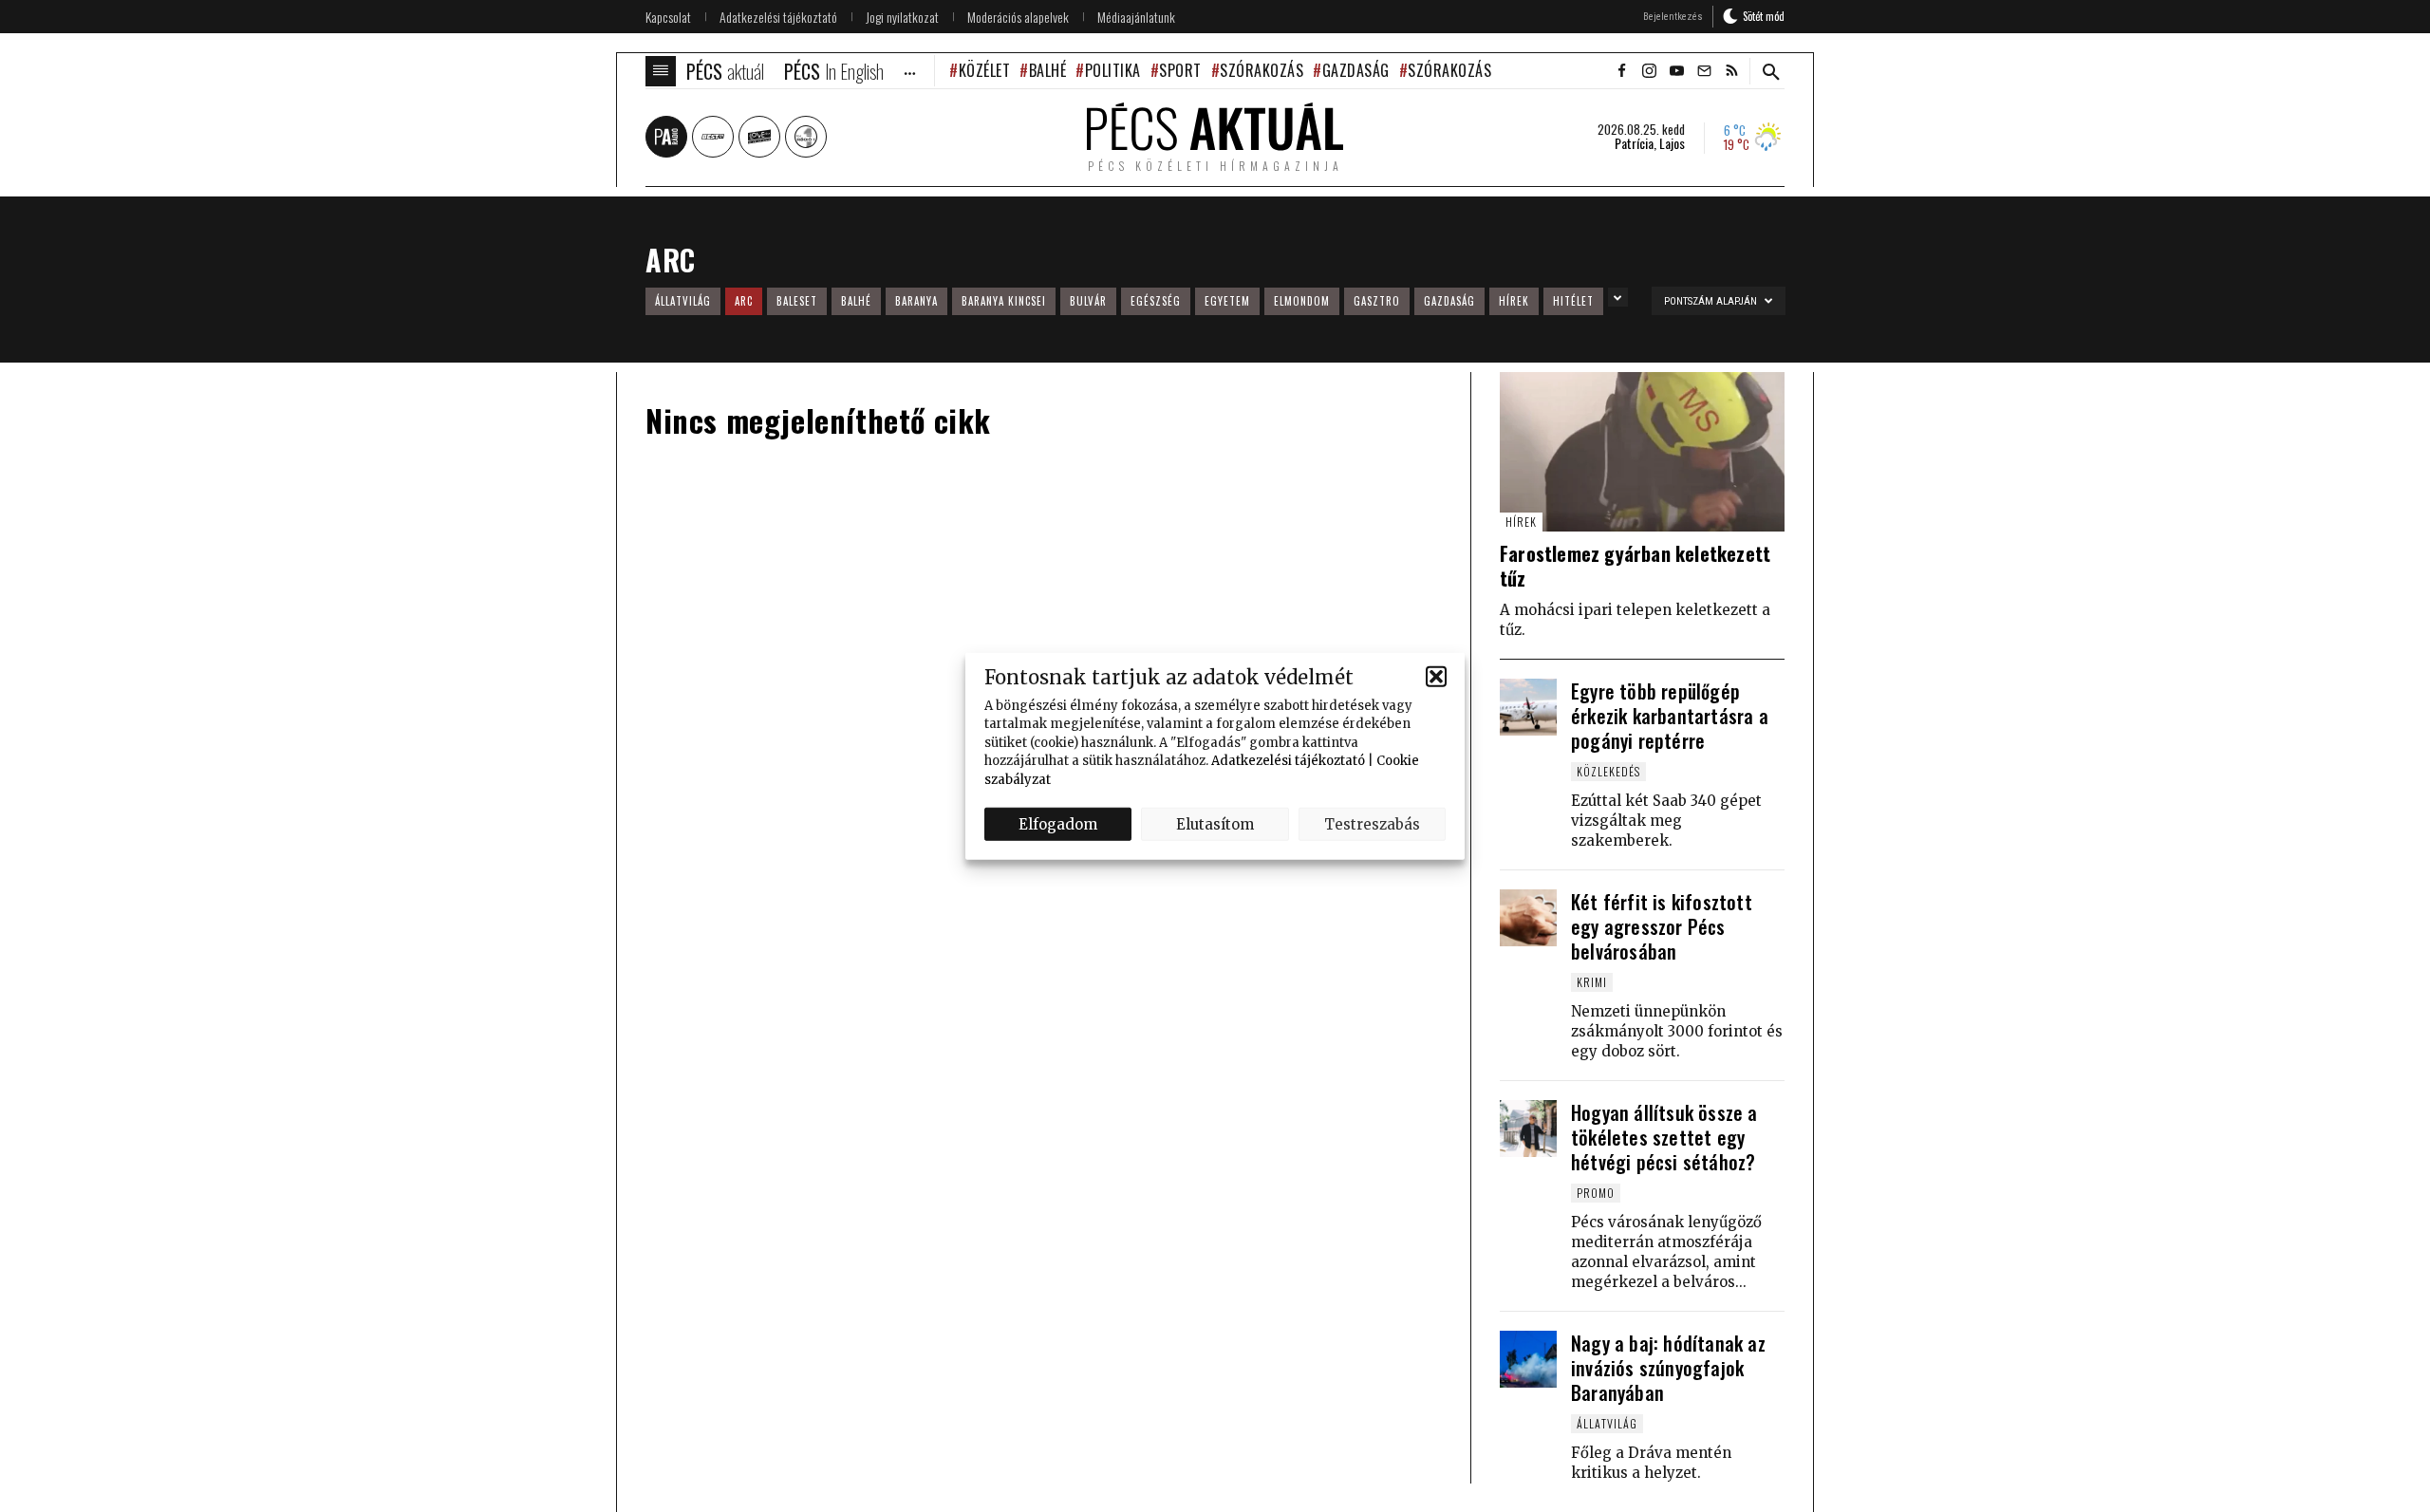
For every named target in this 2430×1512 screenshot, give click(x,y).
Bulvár (1088, 301)
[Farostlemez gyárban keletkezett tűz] (1642, 452)
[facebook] (1621, 71)
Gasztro (1377, 301)
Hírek (1514, 301)
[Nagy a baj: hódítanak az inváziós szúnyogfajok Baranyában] (1528, 1359)
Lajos (1672, 143)
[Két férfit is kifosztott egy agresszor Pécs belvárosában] (1528, 918)
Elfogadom (1058, 823)
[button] (1436, 677)
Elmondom (1302, 301)
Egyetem (1227, 301)
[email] (1704, 71)
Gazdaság (1356, 70)
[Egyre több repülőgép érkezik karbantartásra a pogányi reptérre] (1528, 707)
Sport (1180, 70)
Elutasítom (1215, 823)
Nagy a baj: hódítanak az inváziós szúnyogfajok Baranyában (1668, 1368)
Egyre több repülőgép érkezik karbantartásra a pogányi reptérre (1670, 716)
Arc (744, 301)
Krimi (1592, 982)
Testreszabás (1372, 823)
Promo (1596, 1193)
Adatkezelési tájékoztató (1288, 761)
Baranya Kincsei (1004, 301)
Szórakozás (1262, 70)
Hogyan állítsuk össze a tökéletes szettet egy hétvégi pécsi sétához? (1664, 1137)
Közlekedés (1608, 771)
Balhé (1047, 70)
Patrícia (1634, 143)
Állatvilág (683, 301)
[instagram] (1649, 71)
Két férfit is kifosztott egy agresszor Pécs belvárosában (1662, 926)
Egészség (1156, 301)
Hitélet (1573, 301)
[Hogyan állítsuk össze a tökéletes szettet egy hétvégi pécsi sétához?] (1528, 1129)
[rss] (1731, 71)
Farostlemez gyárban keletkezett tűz (1635, 566)
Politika (1113, 70)
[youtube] (1676, 71)
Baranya (916, 301)
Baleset (797, 301)
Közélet (984, 70)
